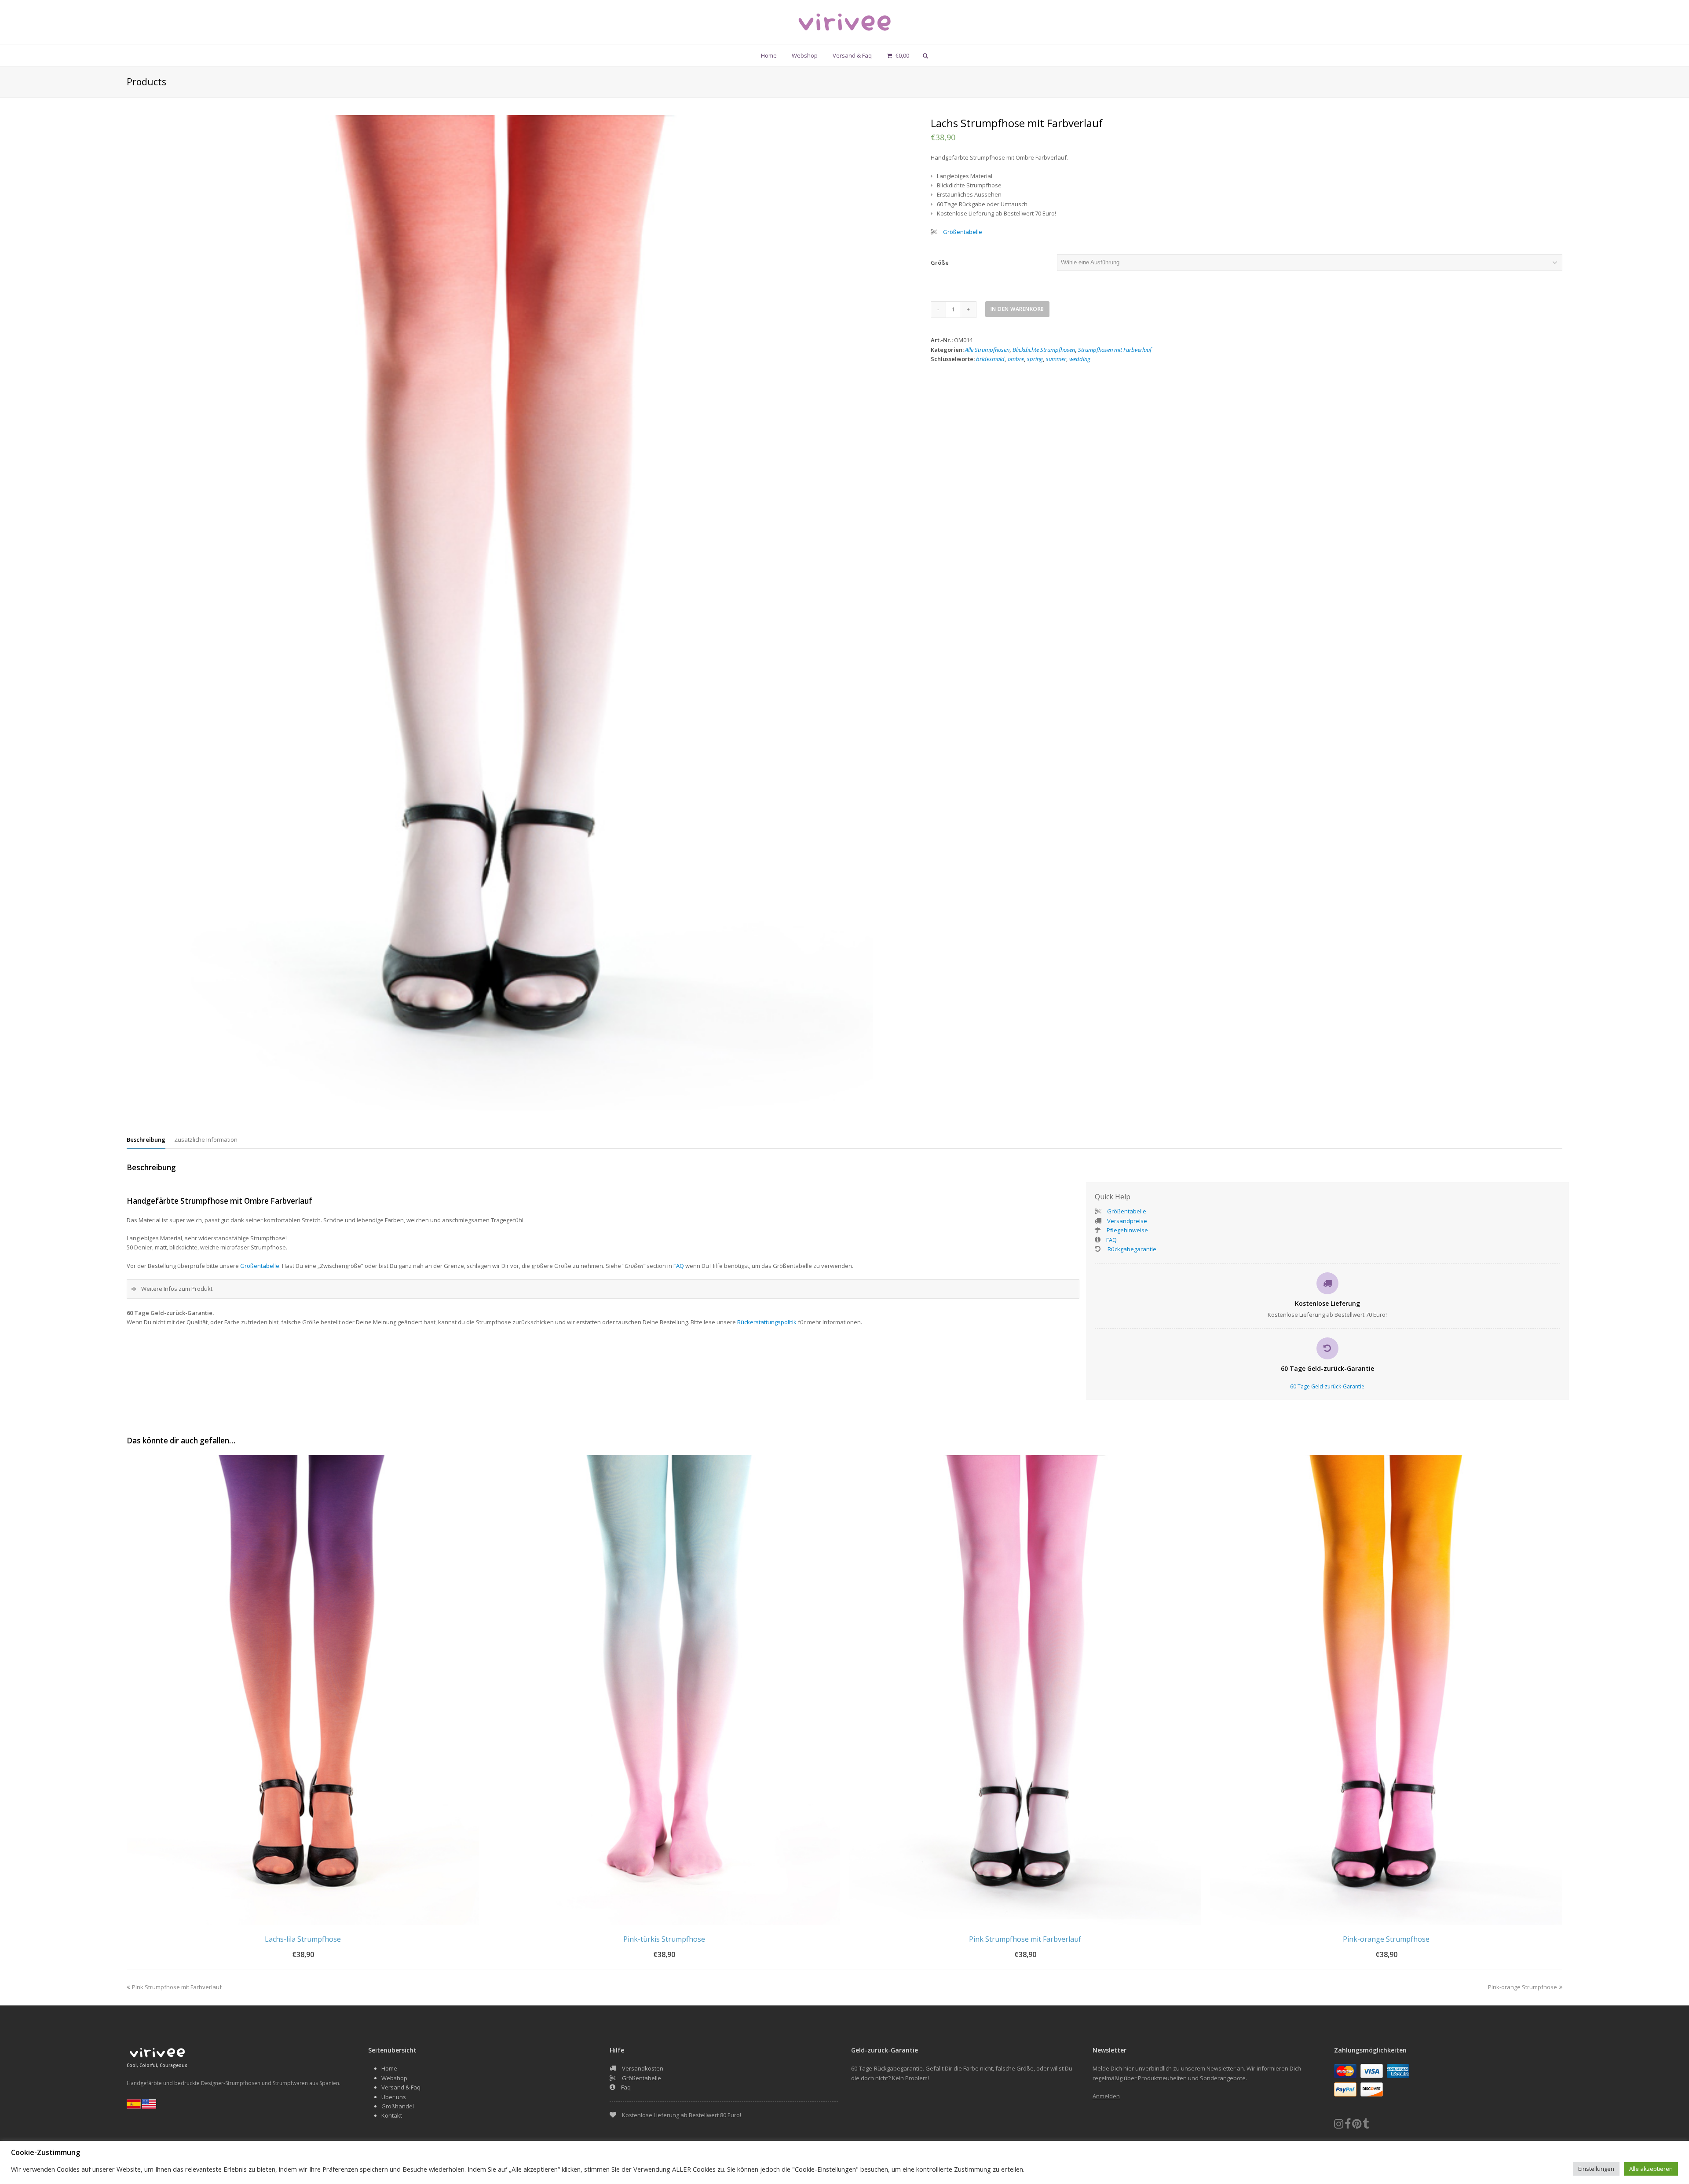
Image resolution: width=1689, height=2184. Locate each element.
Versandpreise (1127, 1221)
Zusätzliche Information (206, 1139)
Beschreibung (146, 1139)
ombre (1016, 359)
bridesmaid (990, 359)
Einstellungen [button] (1596, 2169)
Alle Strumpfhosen (987, 350)
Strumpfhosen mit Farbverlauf (1115, 350)
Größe (940, 263)
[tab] (146, 1139)
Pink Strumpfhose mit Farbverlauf (177, 1987)
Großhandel (398, 2106)
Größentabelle (963, 232)
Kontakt (392, 2115)
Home (389, 2068)
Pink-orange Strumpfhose (1523, 1987)
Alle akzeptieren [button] (1651, 2169)
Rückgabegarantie (1131, 1249)
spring (1035, 359)
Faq (626, 2087)
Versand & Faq (401, 2087)
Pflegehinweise (1127, 1230)
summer (1056, 359)
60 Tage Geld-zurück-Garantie (1327, 1386)
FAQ (679, 1266)
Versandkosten (643, 2068)
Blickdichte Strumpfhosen (1044, 350)
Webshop (394, 2078)
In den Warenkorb (1017, 309)
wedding (1080, 359)
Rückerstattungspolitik (767, 1322)
